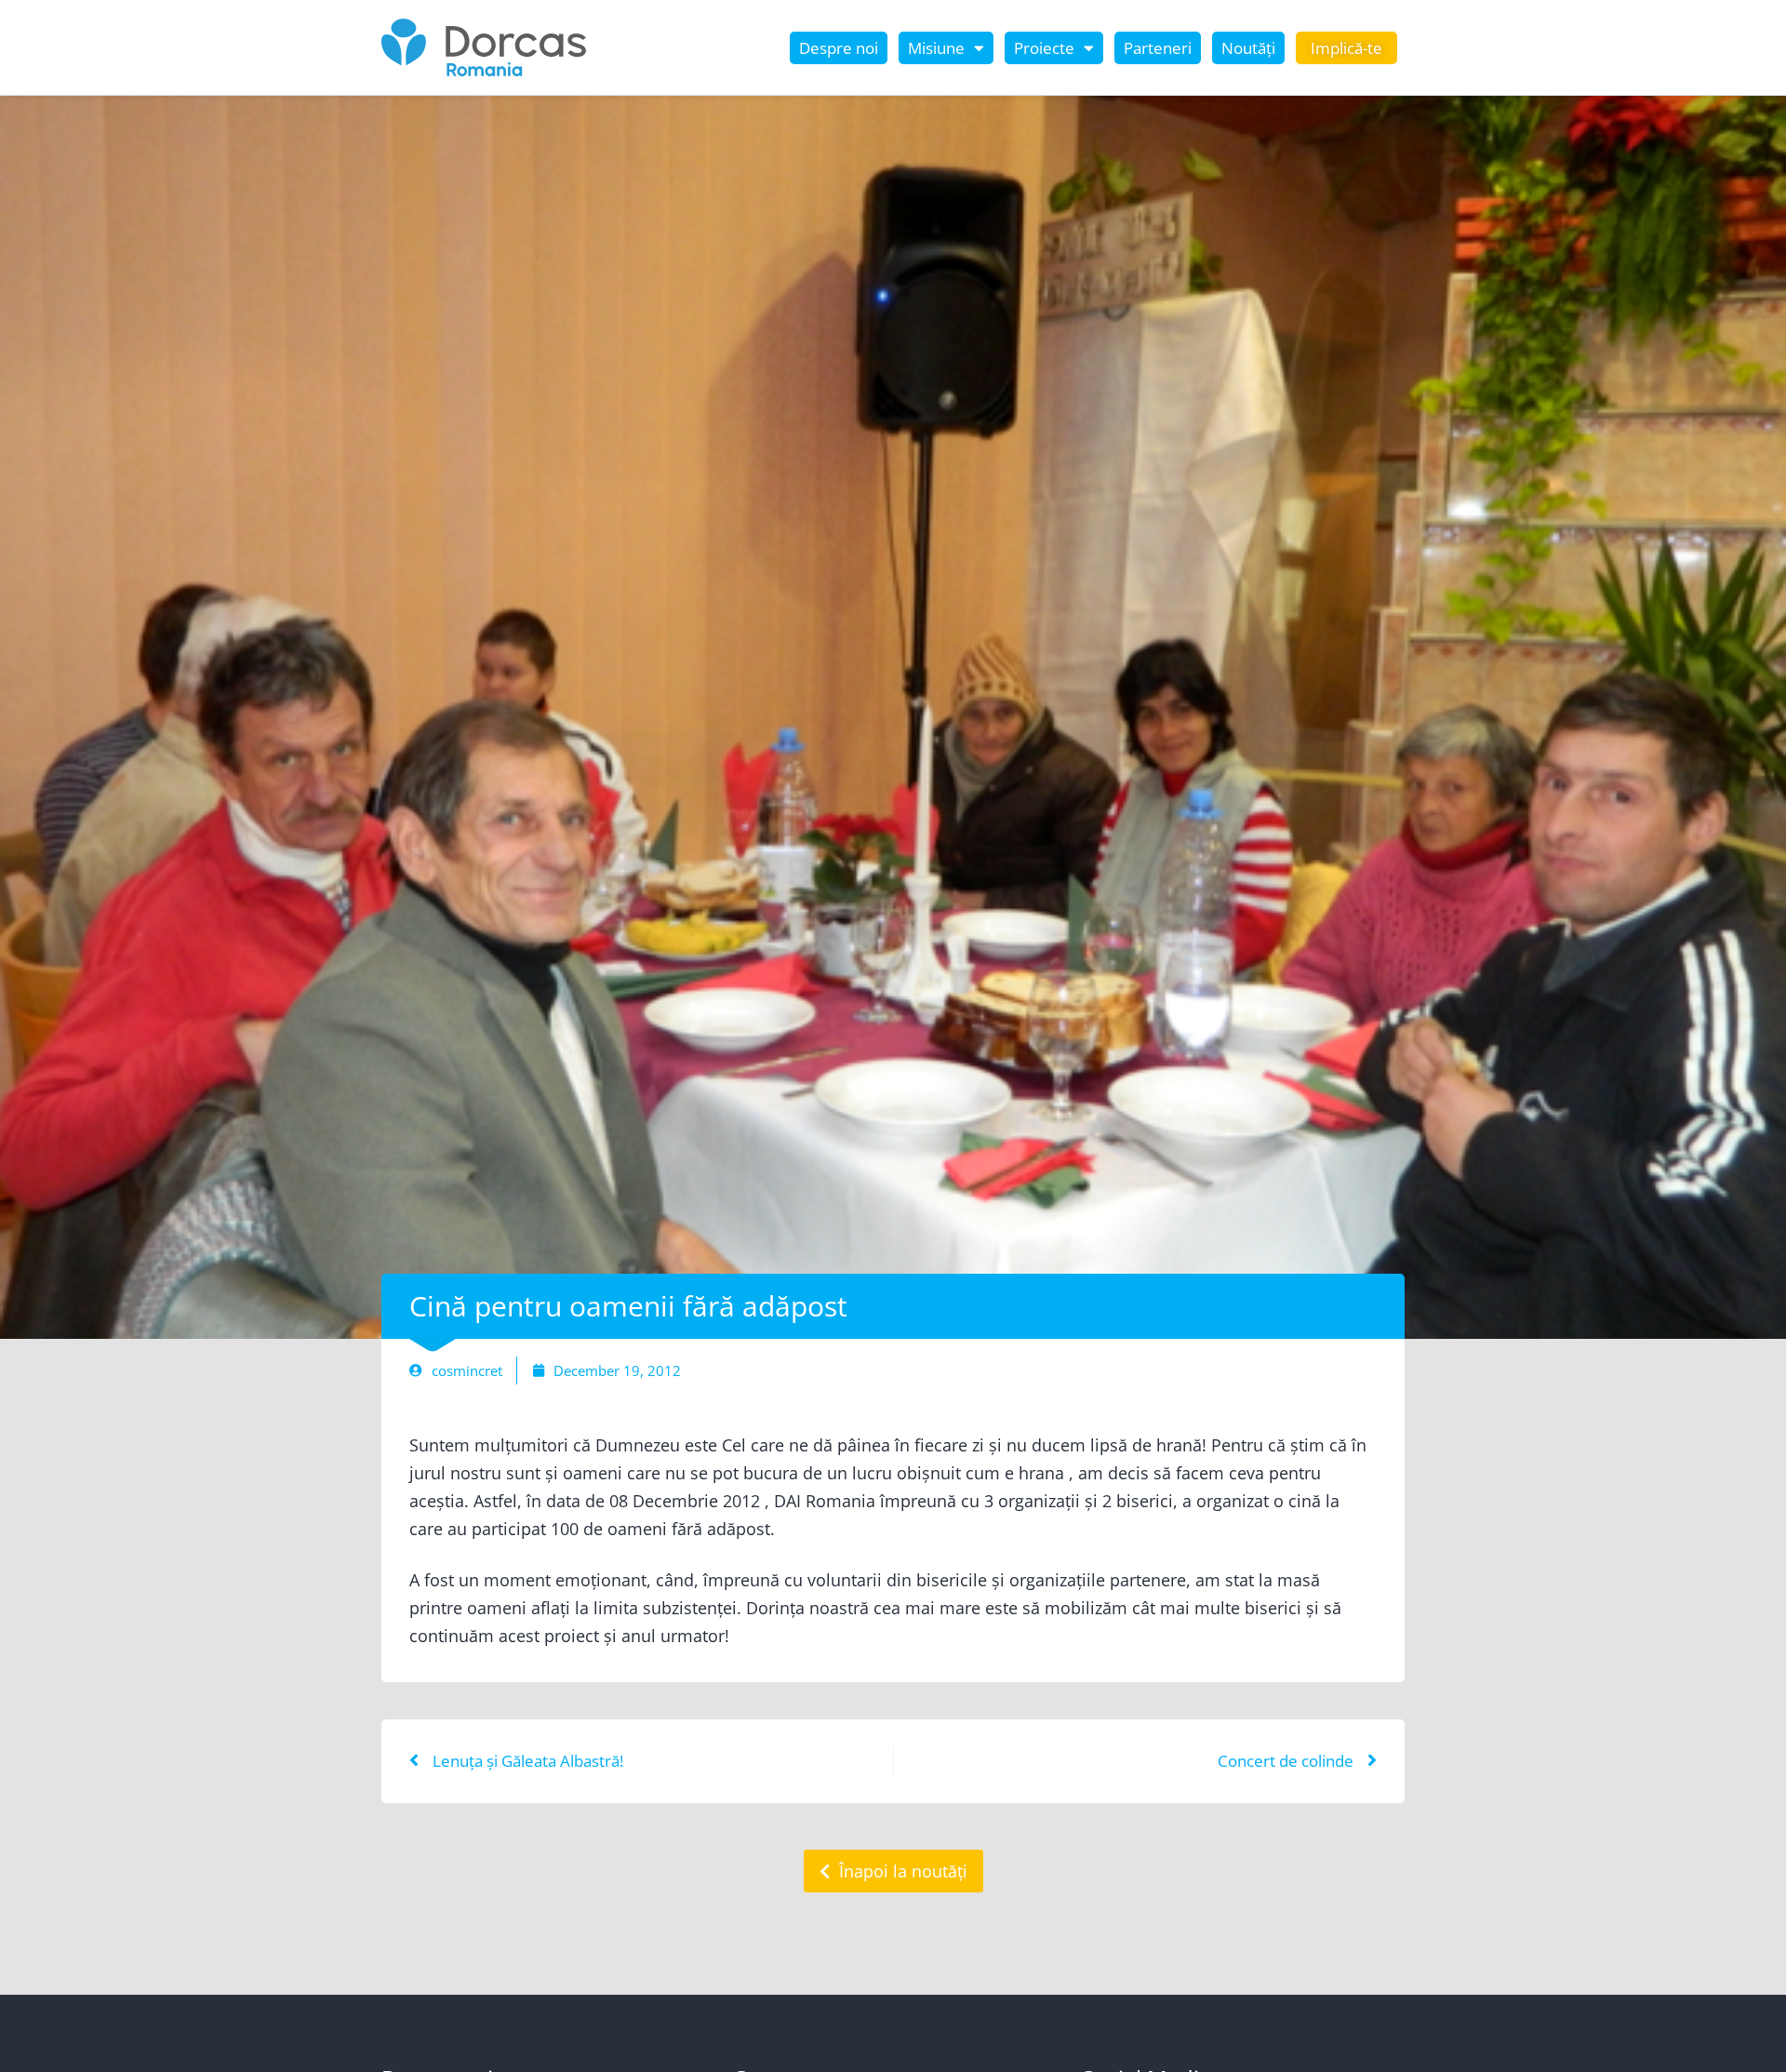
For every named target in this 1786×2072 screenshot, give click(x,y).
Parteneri (1158, 48)
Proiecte (1044, 48)
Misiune (936, 48)
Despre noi (839, 48)
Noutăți (1248, 48)
